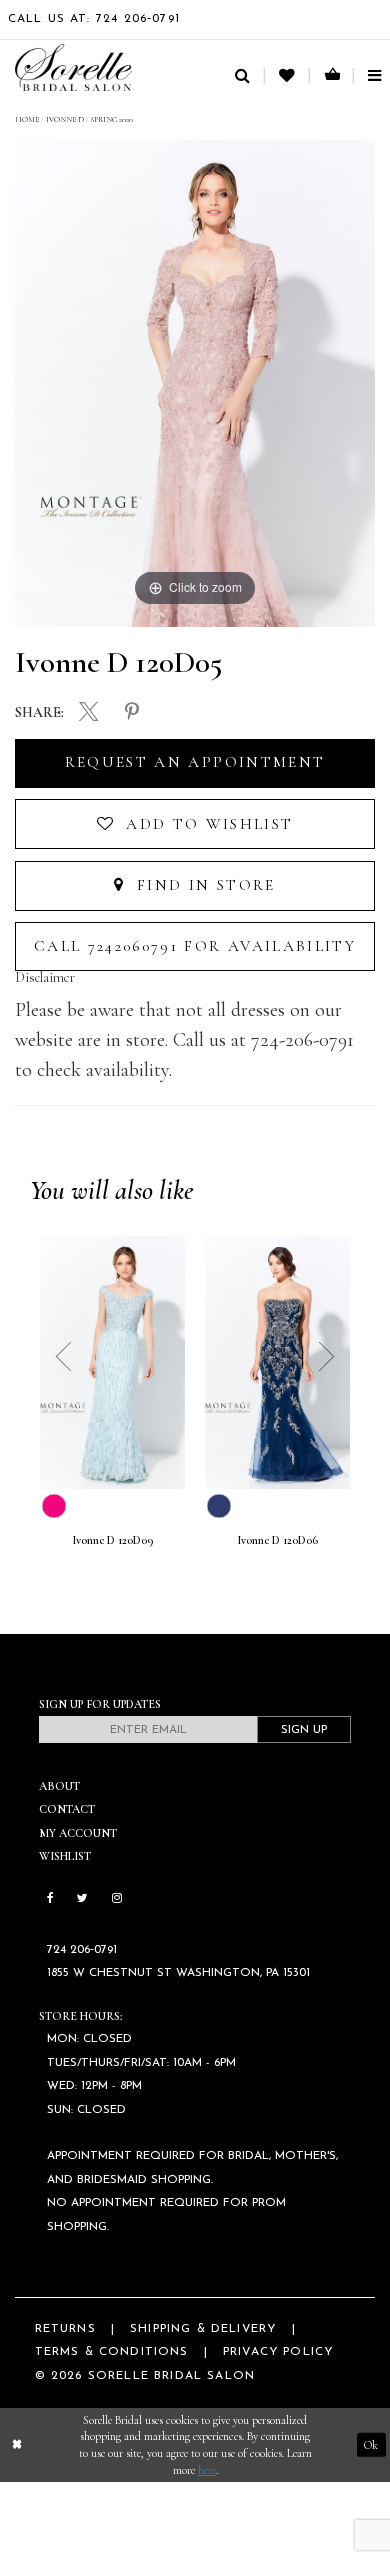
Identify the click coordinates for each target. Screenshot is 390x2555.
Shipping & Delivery (203, 2329)
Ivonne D (65, 119)
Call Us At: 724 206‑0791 (94, 19)
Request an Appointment (195, 762)
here (207, 2470)
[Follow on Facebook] (50, 1899)
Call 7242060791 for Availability (195, 946)
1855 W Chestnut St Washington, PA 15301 (178, 1973)
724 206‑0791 (82, 1950)
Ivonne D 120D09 (112, 1540)
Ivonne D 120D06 (277, 1540)
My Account (78, 1833)
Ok (371, 2445)
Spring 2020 (112, 119)
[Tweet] (89, 714)
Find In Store (203, 885)
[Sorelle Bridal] (73, 67)
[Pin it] (132, 713)
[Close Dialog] (17, 2444)
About (59, 1786)
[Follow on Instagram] (117, 1899)
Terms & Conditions (112, 2352)
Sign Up (304, 1730)
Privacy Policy (278, 2352)
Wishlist (65, 1856)
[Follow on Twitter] (82, 1899)
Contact (67, 1809)
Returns (65, 2329)
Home (27, 119)
